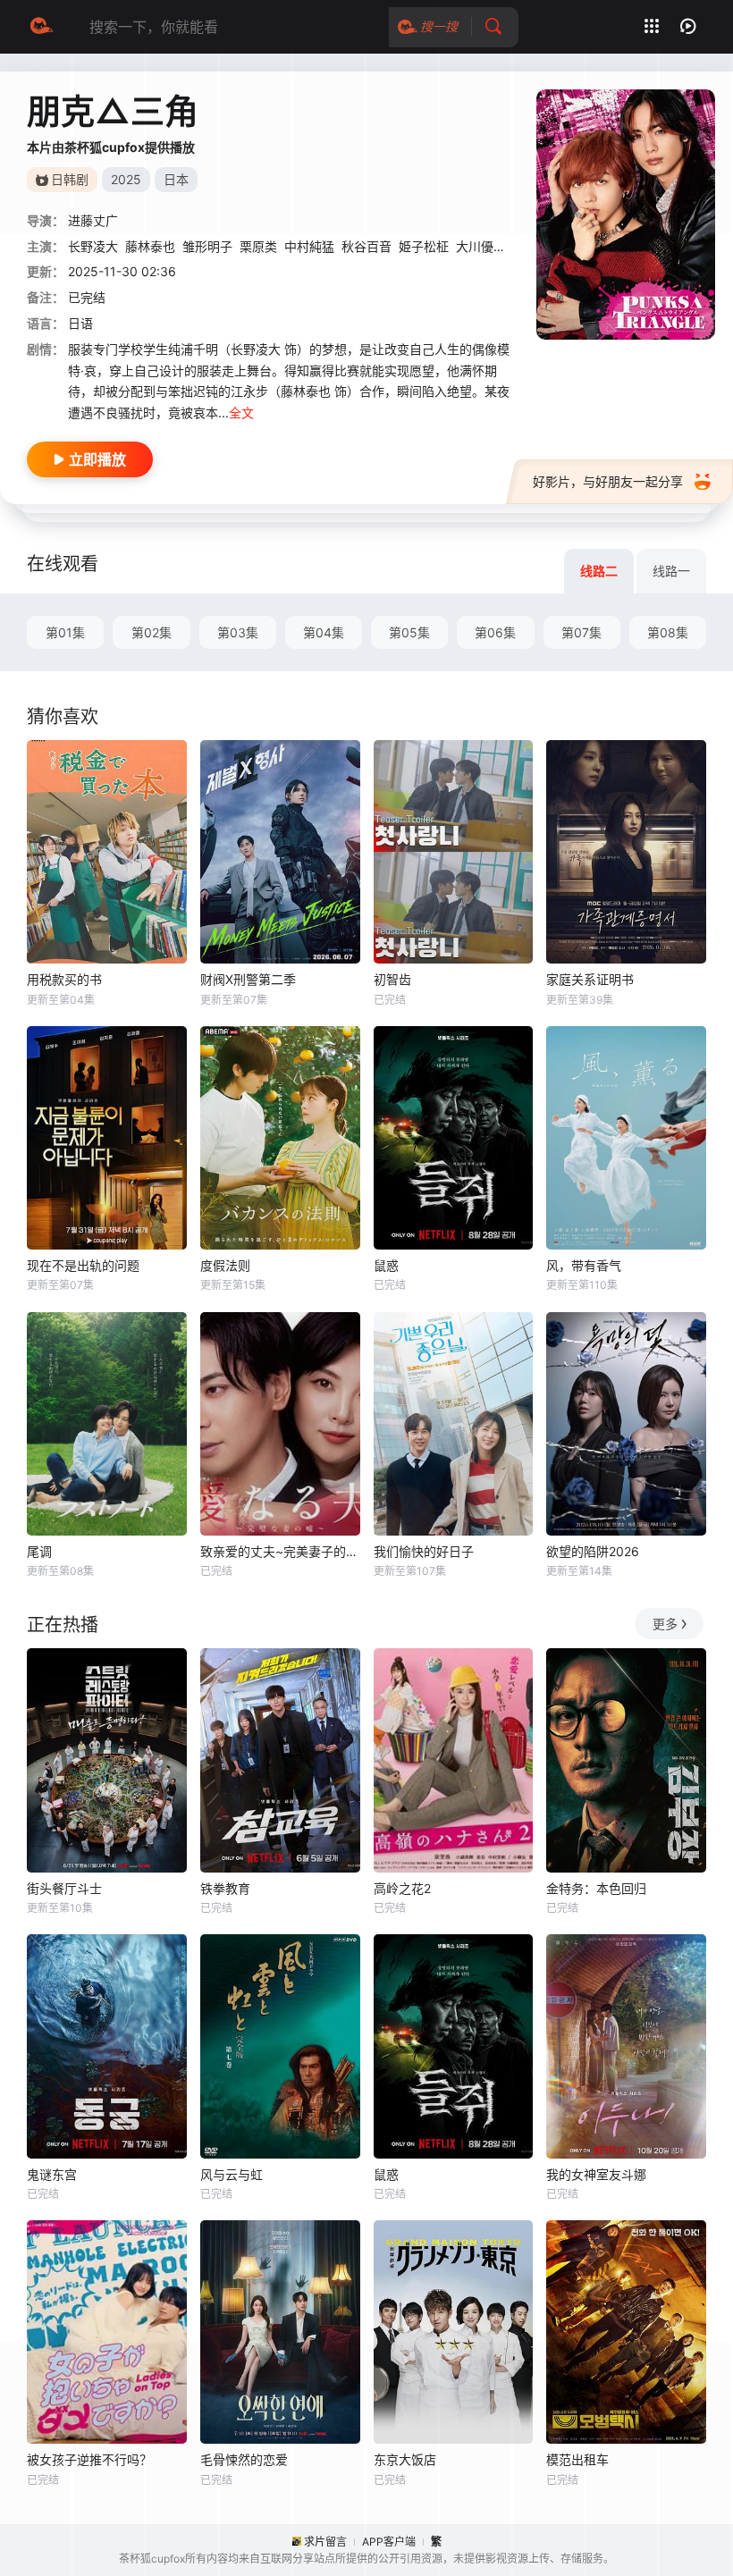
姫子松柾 (424, 246)
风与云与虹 (232, 2174)
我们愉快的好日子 (424, 1551)
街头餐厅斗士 (64, 1888)
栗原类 (258, 246)
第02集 (152, 632)
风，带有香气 (584, 1265)
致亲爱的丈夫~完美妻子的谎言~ (280, 1551)
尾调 (39, 1551)
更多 (665, 1624)
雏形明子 (207, 246)
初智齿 (392, 979)
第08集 (668, 632)
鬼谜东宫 (52, 2174)
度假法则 (225, 1265)
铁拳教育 (225, 1888)
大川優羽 (481, 246)
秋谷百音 (366, 246)
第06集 (495, 632)
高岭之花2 (402, 1888)
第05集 (409, 632)
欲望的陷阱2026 (593, 1551)
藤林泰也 (150, 246)
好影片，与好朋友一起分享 (608, 481)
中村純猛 (309, 246)
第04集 (324, 632)
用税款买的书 (64, 979)
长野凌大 (93, 246)
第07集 (581, 632)
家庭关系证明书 (590, 979)
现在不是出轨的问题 (83, 1265)
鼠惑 (386, 1265)
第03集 (238, 632)
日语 (80, 323)
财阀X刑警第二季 (248, 979)
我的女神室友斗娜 (596, 2174)
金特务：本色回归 (596, 1888)
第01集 (65, 632)
